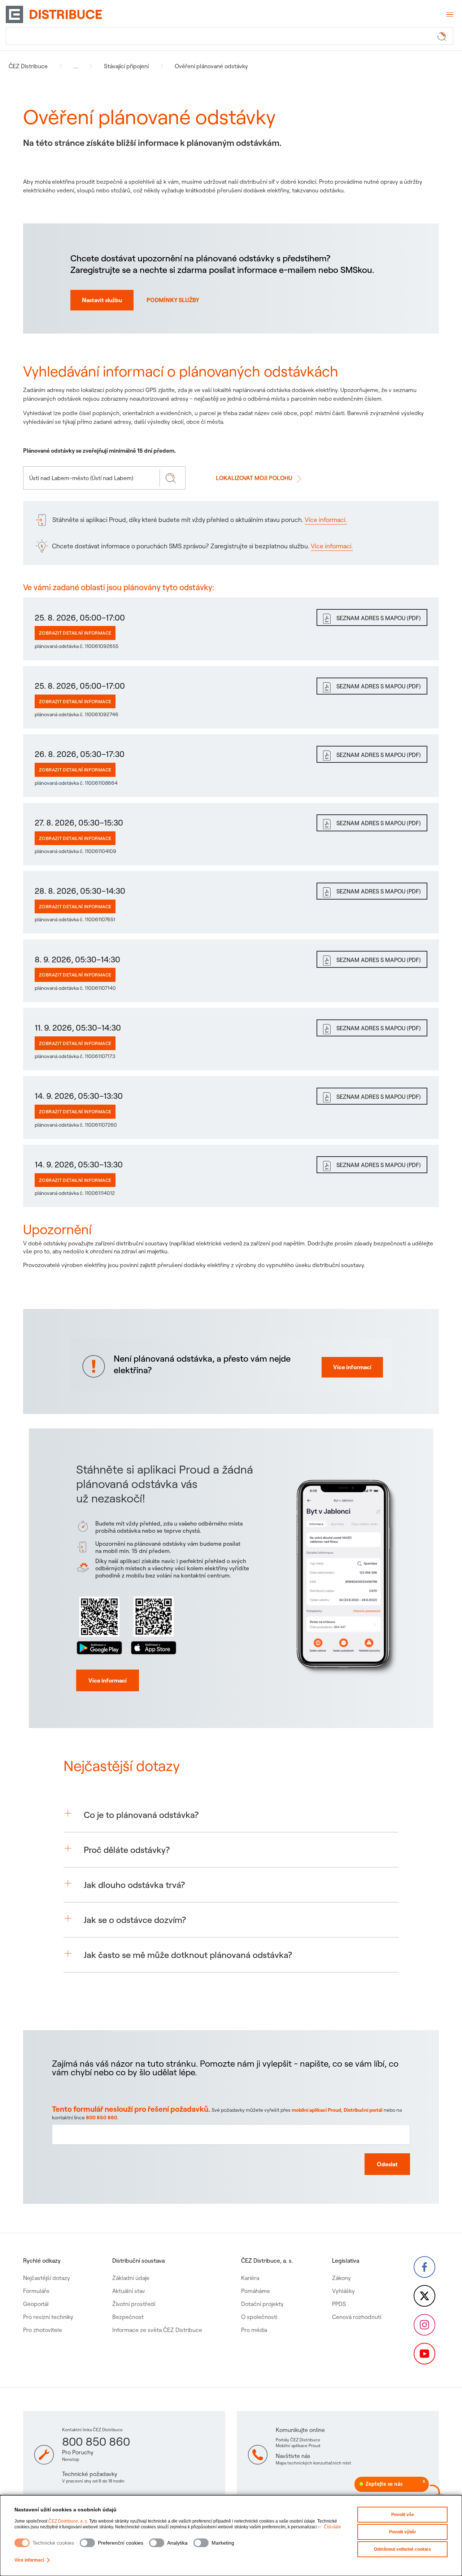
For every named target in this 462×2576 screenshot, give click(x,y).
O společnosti (259, 2317)
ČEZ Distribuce (28, 66)
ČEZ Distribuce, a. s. (68, 2521)
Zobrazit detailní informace (75, 633)
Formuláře (36, 2291)
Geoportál (36, 2304)
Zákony (341, 2278)
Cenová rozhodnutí (357, 2317)
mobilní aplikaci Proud (316, 2110)
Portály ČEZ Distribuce (298, 2440)
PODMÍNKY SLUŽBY (173, 300)
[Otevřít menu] (449, 14)
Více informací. (326, 520)
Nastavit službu (102, 300)
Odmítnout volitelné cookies (402, 2549)
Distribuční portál (363, 2110)
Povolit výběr (403, 2532)
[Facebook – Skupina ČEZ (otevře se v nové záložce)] (424, 2267)
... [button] (76, 66)
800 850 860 (102, 2118)
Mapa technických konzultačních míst (313, 2463)
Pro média (254, 2330)
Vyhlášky (343, 2291)
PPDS (339, 2304)
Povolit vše (403, 2515)
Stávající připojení (126, 66)
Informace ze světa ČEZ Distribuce (157, 2330)
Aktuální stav (129, 2291)
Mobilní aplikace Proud (298, 2446)
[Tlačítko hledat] (443, 36)
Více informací (29, 2560)
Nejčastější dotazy (47, 2278)
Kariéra (250, 2278)
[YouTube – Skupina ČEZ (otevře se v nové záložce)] (424, 2354)
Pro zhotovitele (43, 2330)
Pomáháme (256, 2291)
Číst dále (332, 2527)
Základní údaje (131, 2278)
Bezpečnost (128, 2317)
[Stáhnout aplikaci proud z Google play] (99, 1624)
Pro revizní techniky (48, 2317)
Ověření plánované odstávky (211, 66)
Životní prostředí (134, 2304)
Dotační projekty (262, 2304)
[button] (231, 1815)
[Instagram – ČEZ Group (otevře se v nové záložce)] (424, 2325)
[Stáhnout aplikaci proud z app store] (153, 1624)
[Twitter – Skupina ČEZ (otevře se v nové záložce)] (424, 2296)
